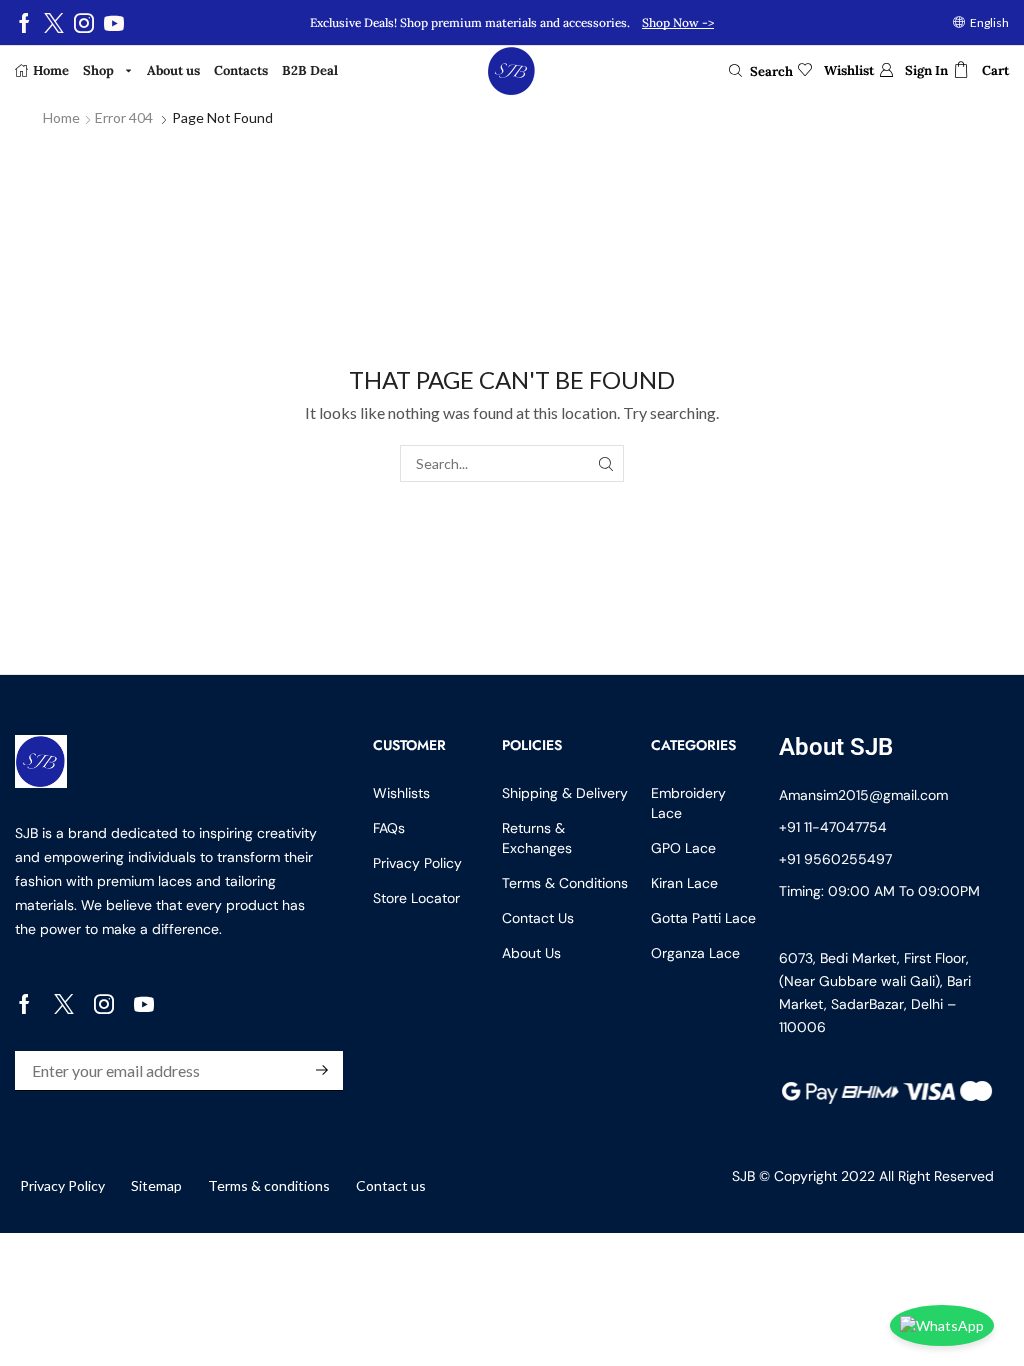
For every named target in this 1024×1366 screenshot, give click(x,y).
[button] (761, 71)
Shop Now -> (678, 22)
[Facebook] (24, 23)
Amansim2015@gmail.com (863, 795)
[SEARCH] (605, 463)
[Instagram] (84, 23)
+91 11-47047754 (833, 827)
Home (61, 117)
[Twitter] (54, 23)
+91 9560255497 (835, 859)
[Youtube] (114, 23)
